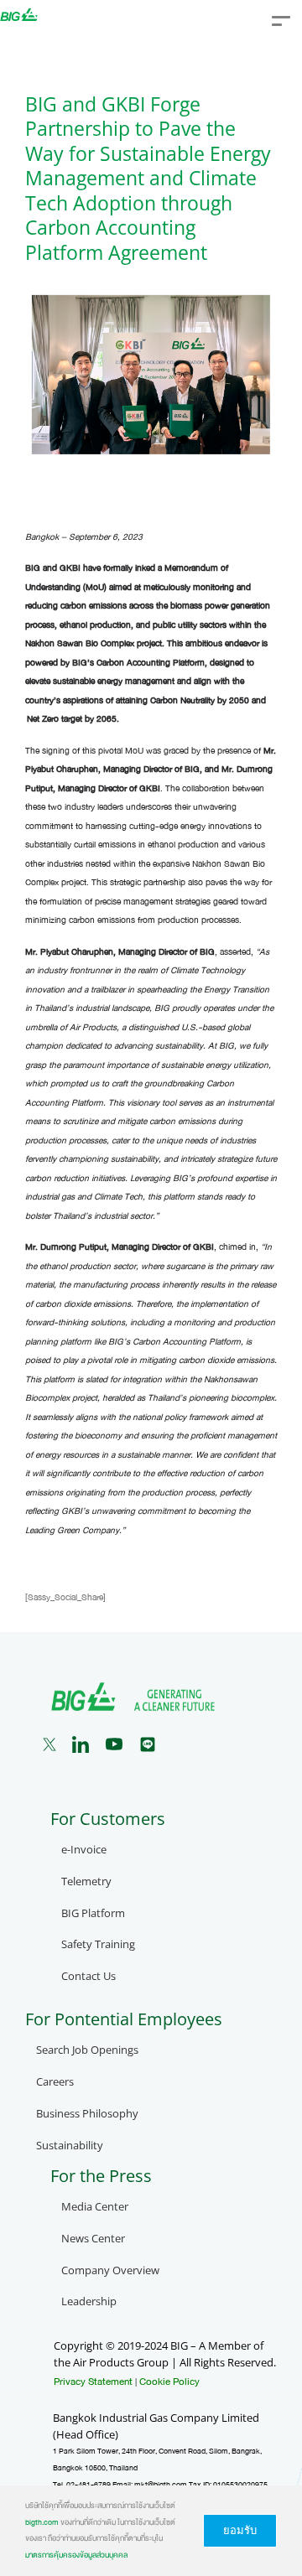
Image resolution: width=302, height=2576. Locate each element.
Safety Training (98, 1944)
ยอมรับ (240, 2530)
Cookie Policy (169, 2382)
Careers (55, 2082)
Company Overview (110, 2270)
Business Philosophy (87, 2114)
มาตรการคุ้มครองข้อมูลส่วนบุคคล (76, 2555)
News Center (93, 2239)
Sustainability (70, 2146)
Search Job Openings (87, 2050)
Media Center (95, 2207)
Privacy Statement (93, 2382)
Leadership (89, 2301)
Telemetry (86, 1881)
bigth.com (42, 2522)
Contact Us (89, 1976)
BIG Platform (93, 1913)
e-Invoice (84, 1850)
